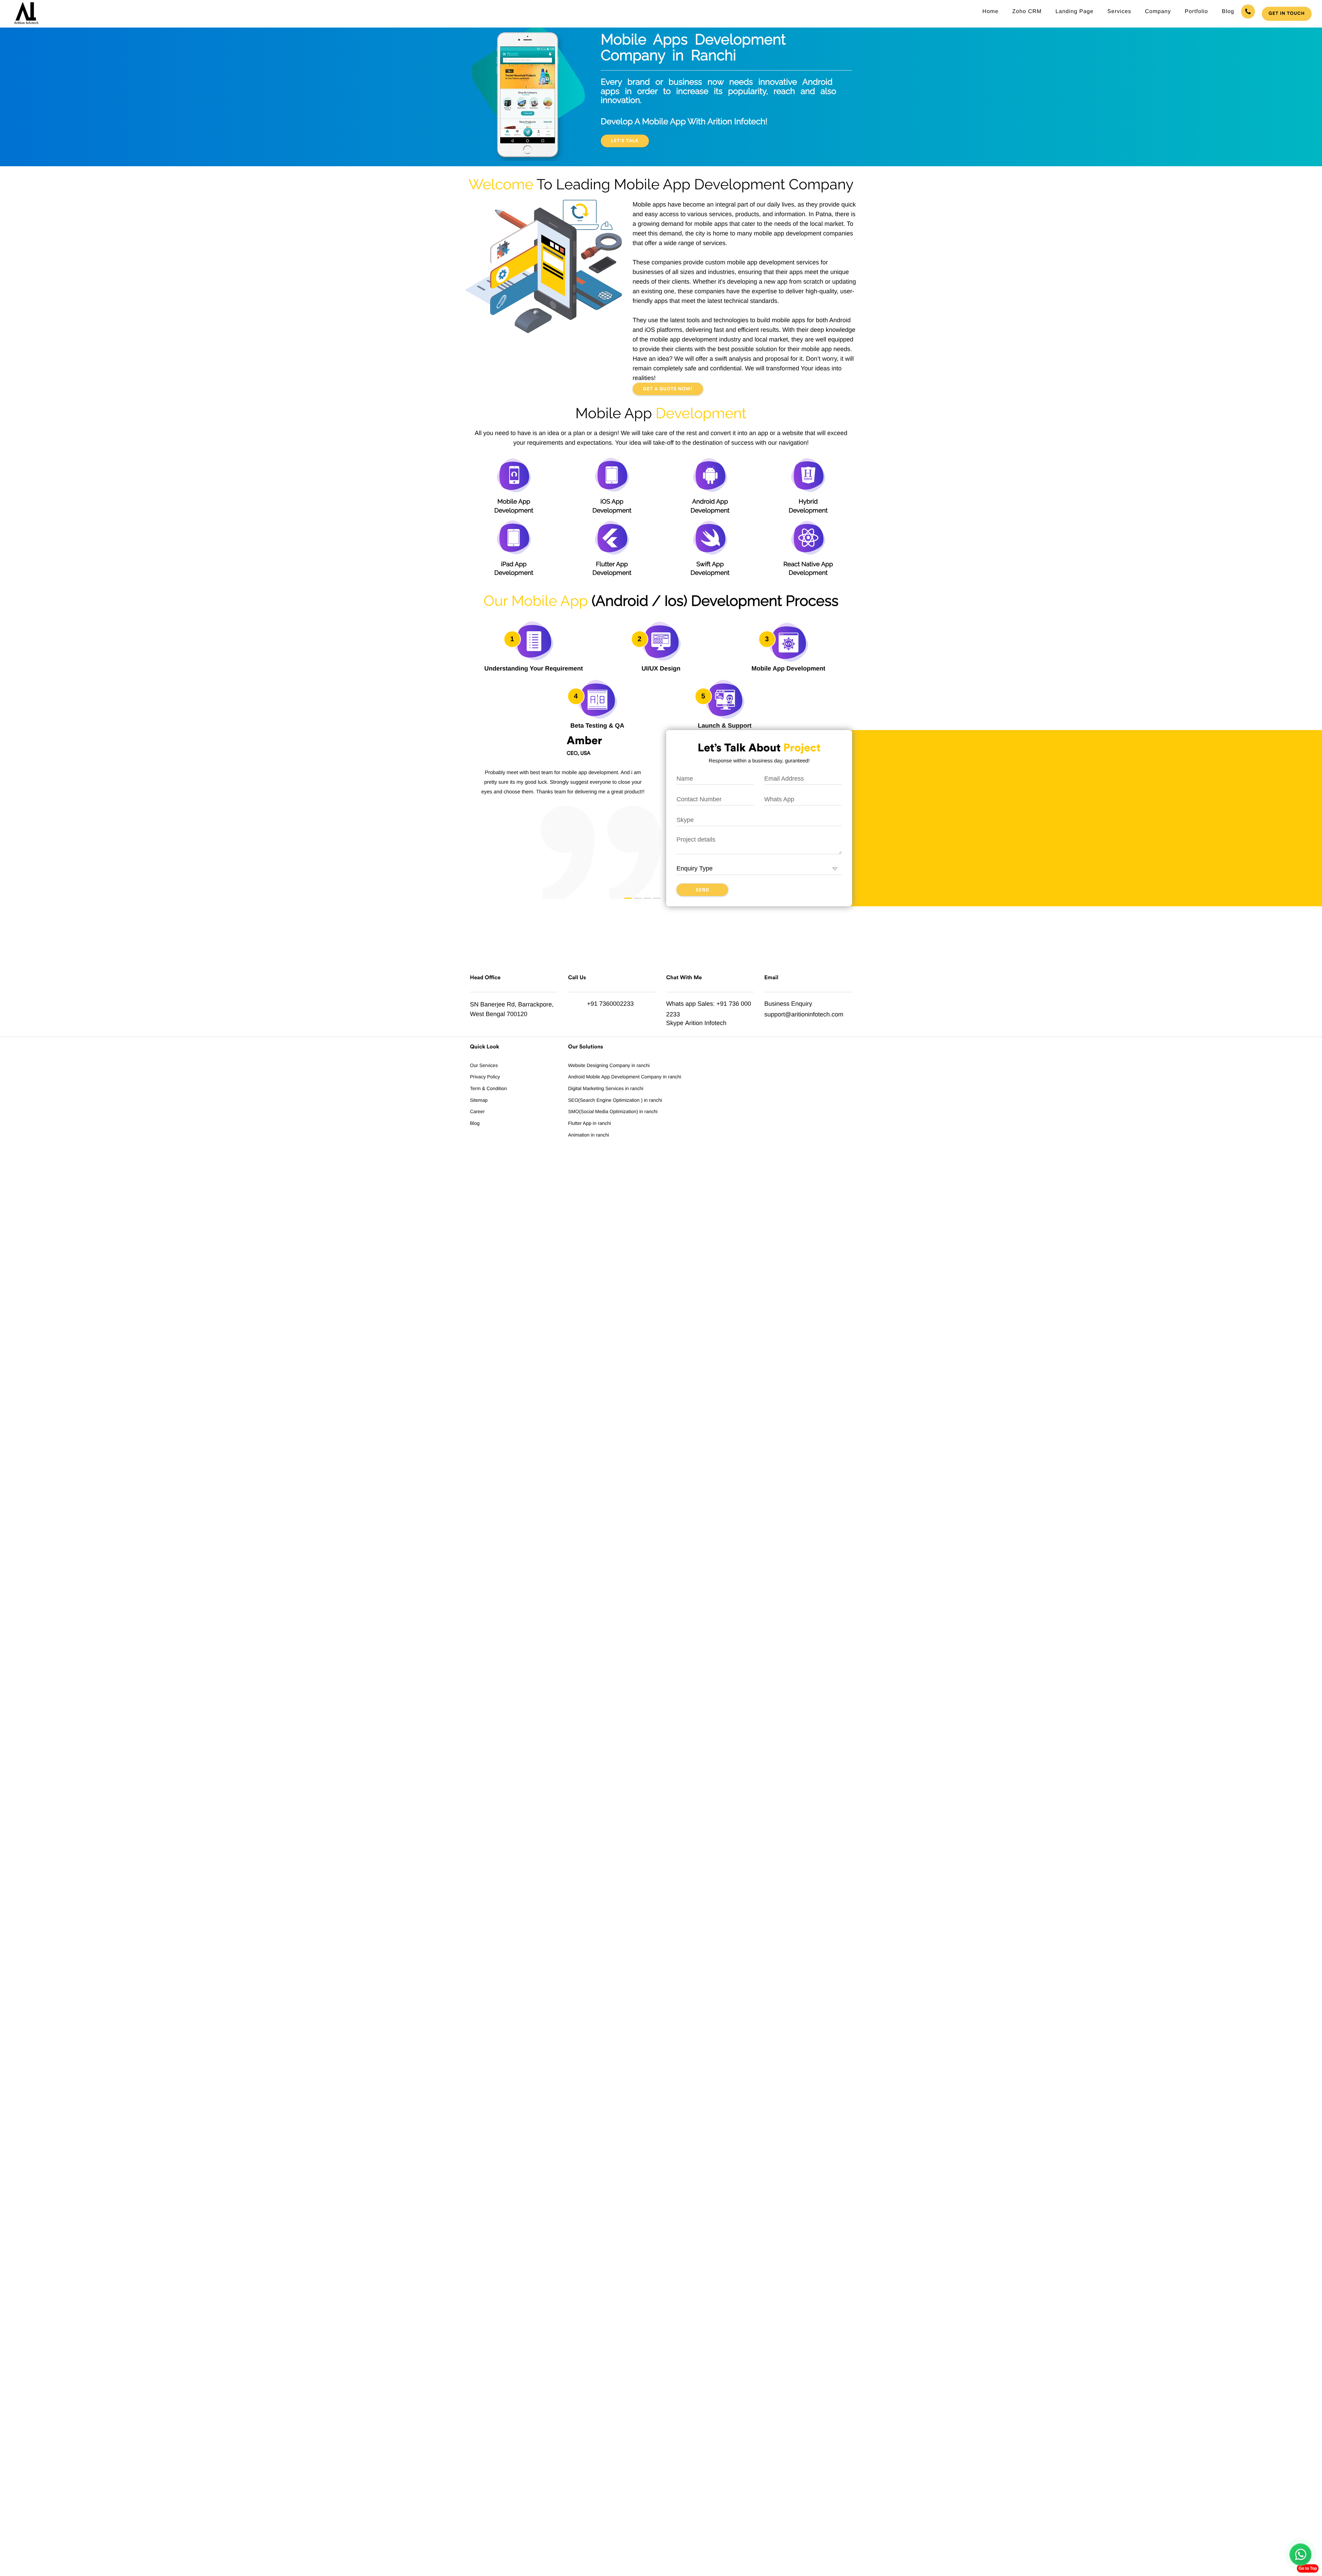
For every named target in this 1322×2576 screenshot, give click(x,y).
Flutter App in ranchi (590, 1123)
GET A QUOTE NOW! (668, 389)
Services (1119, 12)
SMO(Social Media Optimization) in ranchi (613, 1111)
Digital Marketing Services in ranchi (606, 1088)
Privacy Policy (485, 1077)
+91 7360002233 (610, 1004)
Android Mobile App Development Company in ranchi (625, 1077)
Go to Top (1308, 2568)
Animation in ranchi (589, 1135)
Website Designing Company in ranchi (609, 1065)
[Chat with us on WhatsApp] (1300, 2554)
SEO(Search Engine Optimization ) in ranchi (615, 1100)
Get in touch (1287, 14)
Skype (675, 1023)
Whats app (681, 1004)
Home (991, 12)
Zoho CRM (1027, 12)
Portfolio (1196, 12)
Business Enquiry (788, 1004)
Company (1158, 12)
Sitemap (479, 1100)
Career (477, 1111)
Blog (1228, 12)
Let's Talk (625, 141)
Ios (674, 601)
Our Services (484, 1065)
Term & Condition (488, 1088)
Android (622, 601)
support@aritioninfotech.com (804, 1014)
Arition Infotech (706, 1023)
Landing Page (1075, 12)
